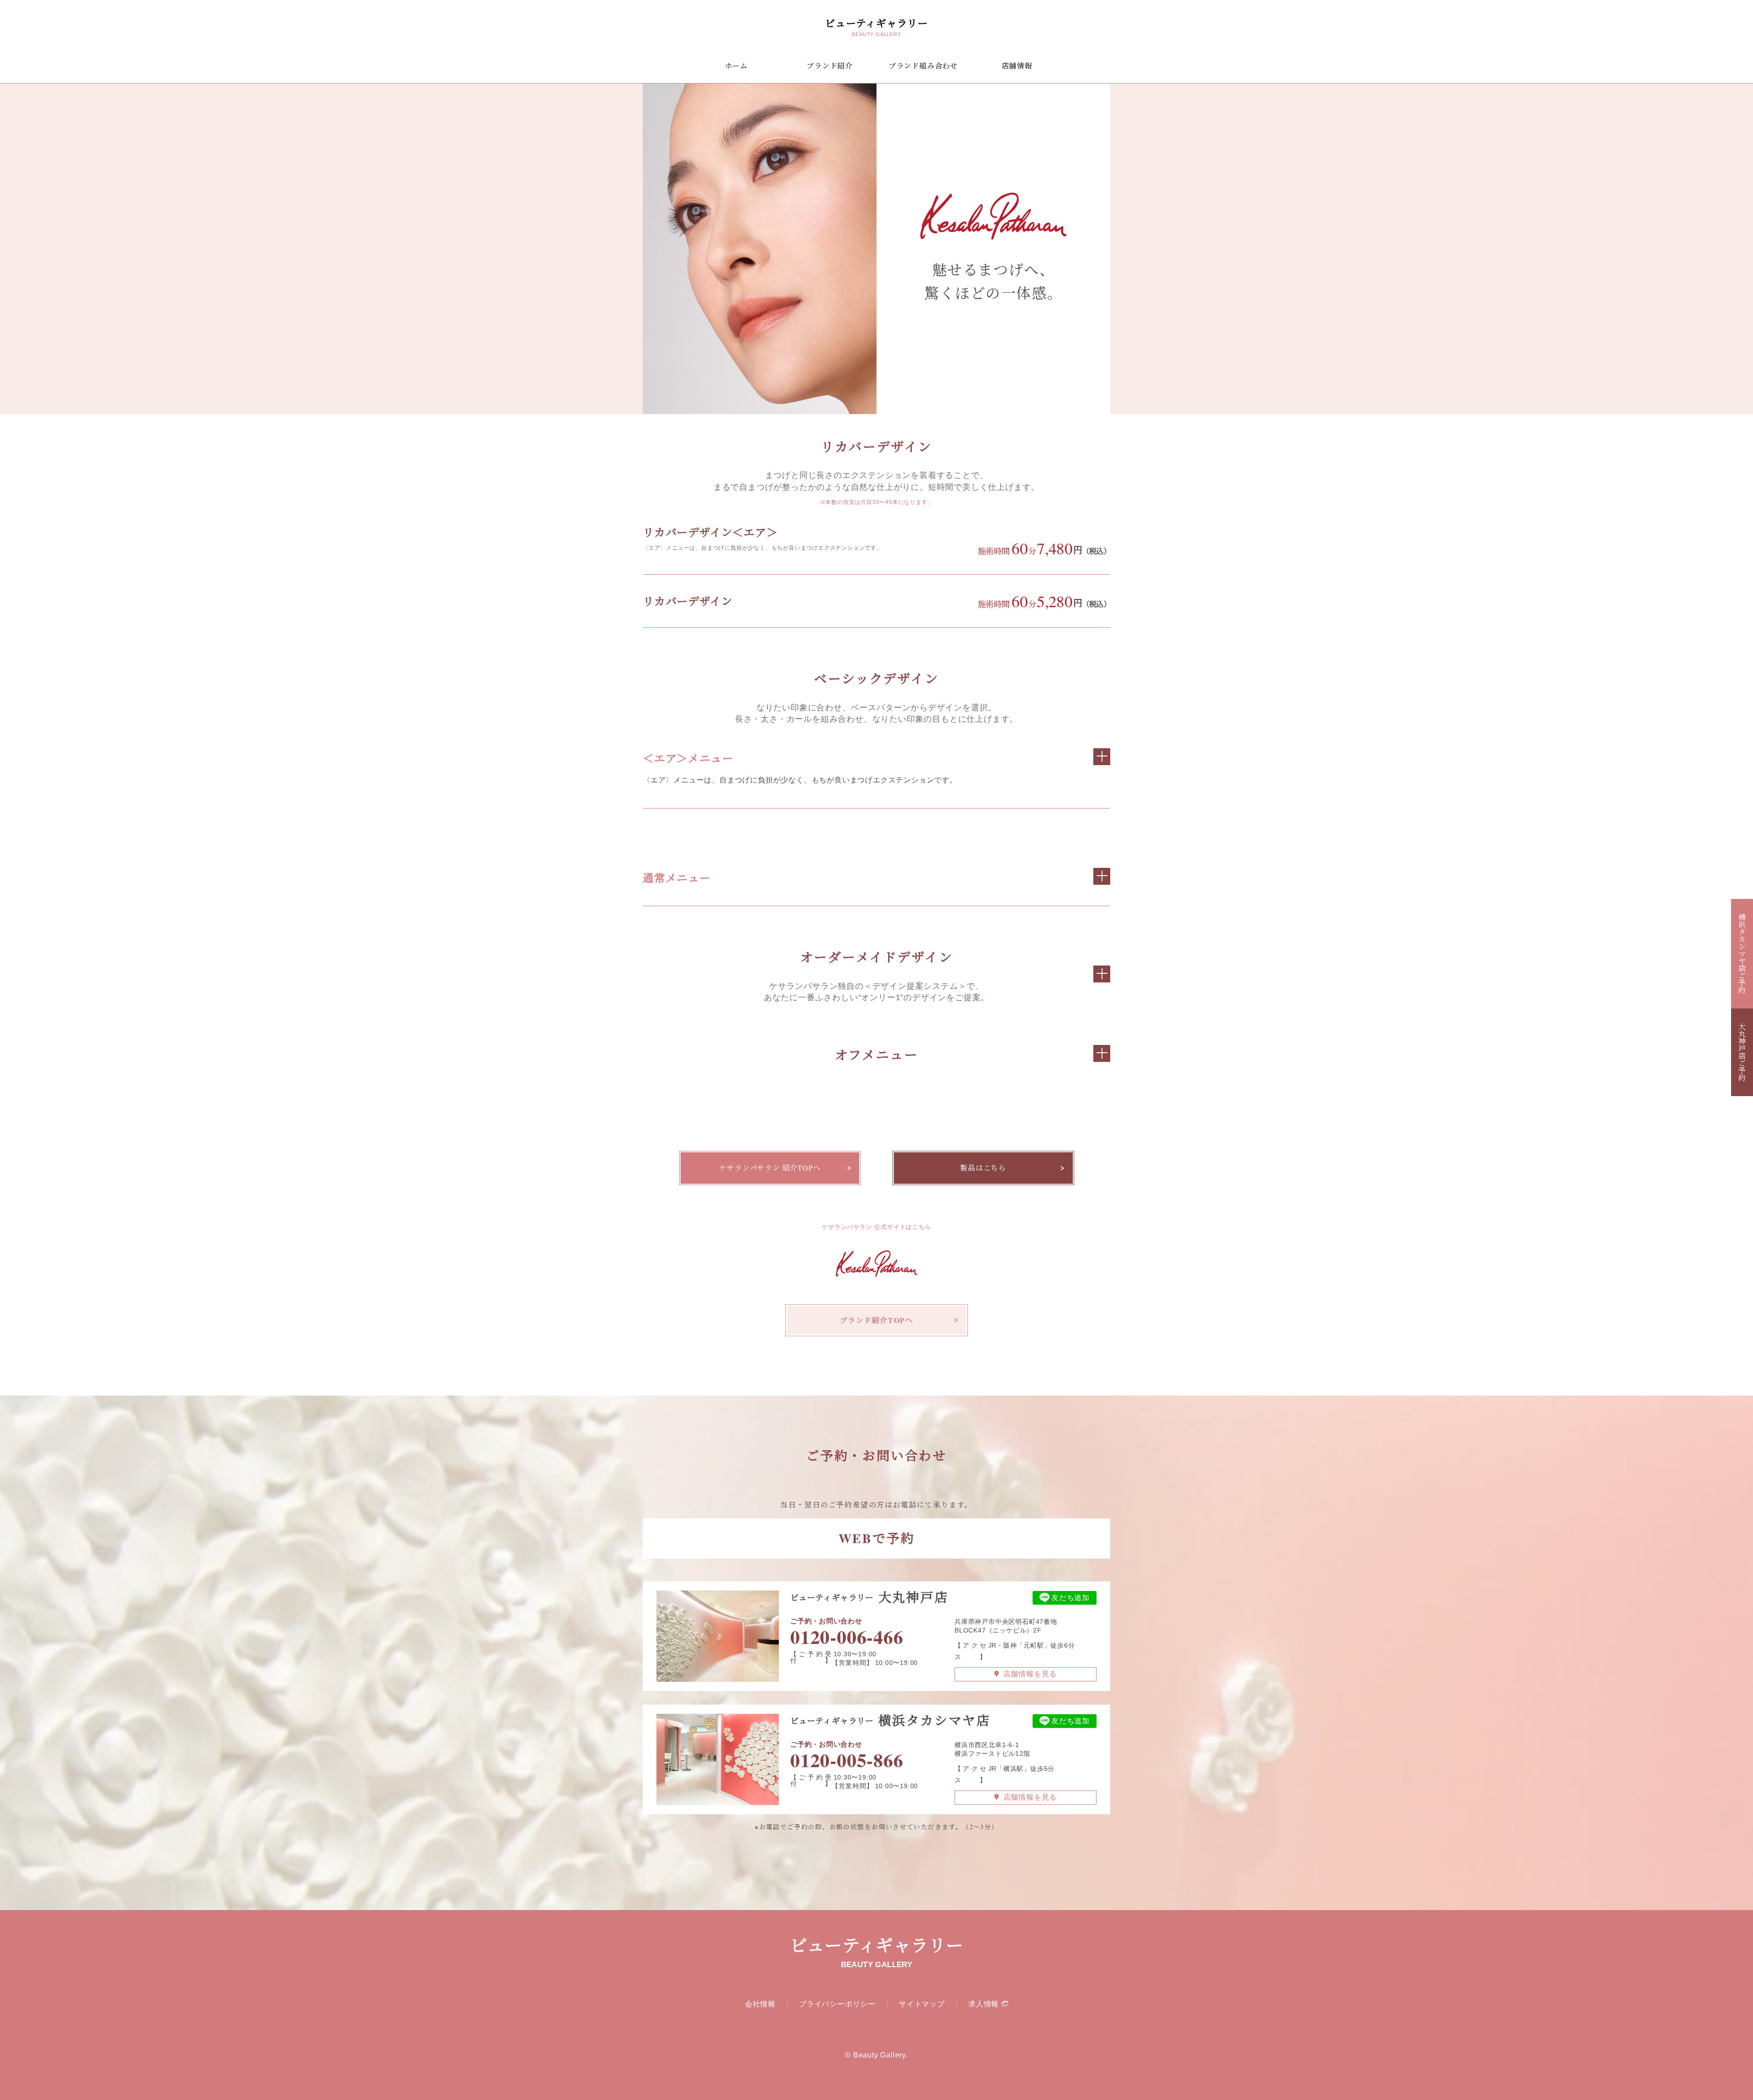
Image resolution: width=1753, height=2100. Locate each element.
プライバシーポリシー (837, 2004)
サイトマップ (922, 2004)
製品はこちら (983, 1168)
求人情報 (984, 2004)
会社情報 (760, 2004)
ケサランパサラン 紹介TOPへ (770, 1168)
